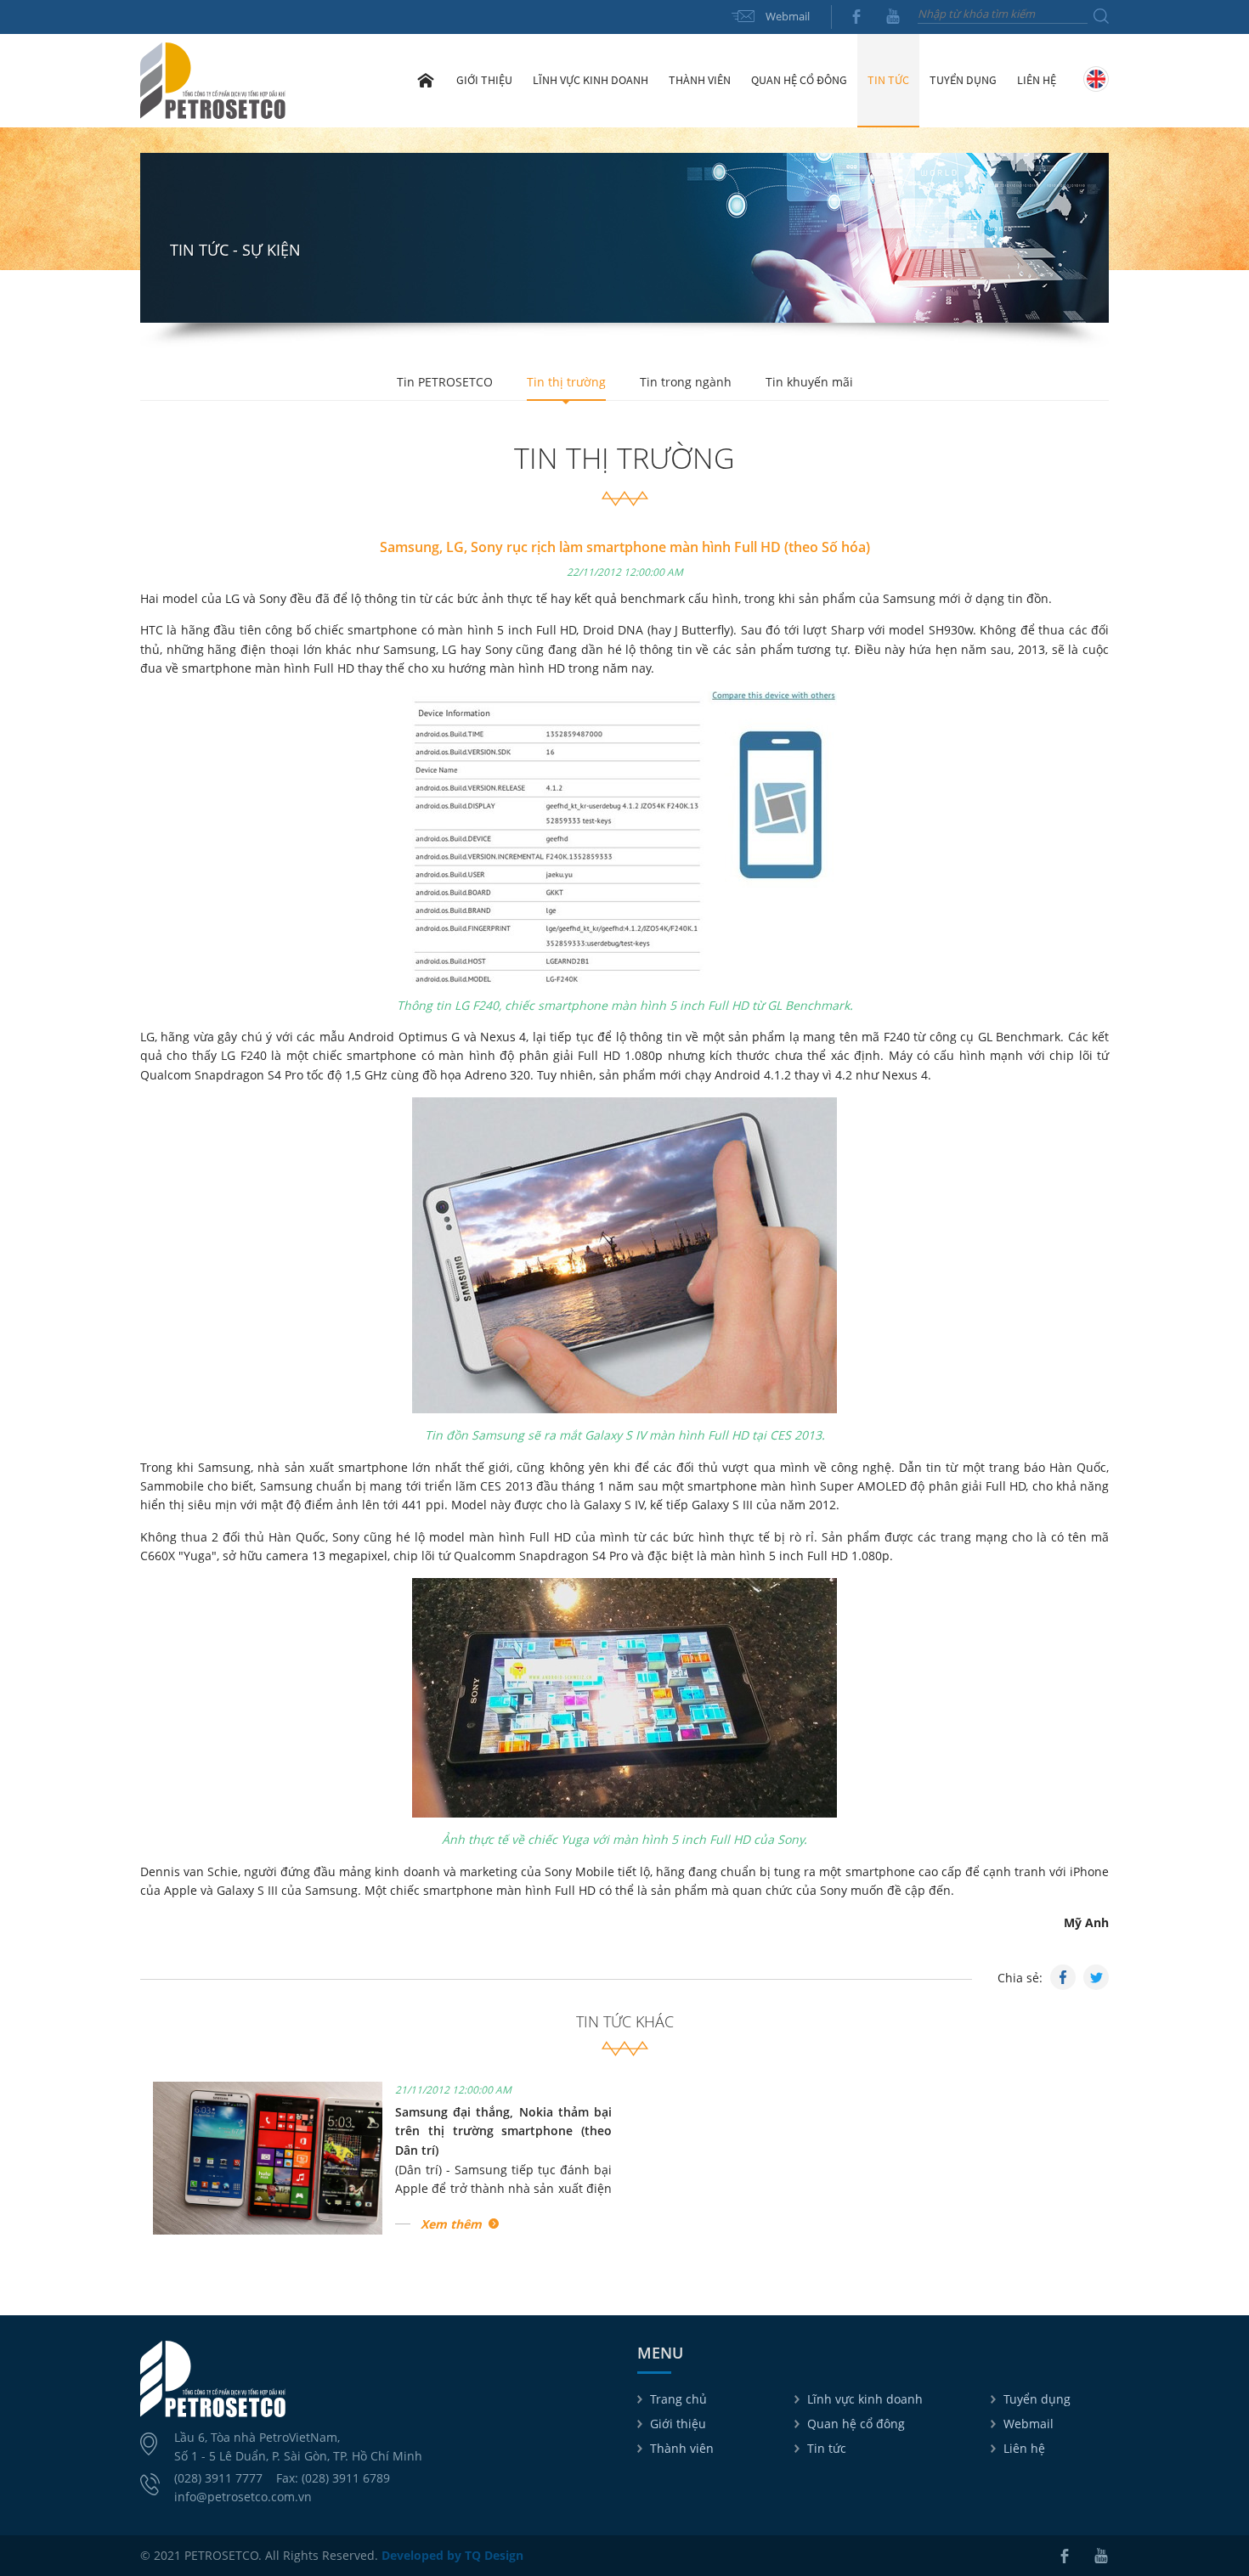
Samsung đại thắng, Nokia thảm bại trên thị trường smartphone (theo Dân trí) (503, 2131)
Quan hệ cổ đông (856, 2424)
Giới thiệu (678, 2424)
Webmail (788, 16)
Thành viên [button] (700, 80)
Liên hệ (1037, 80)
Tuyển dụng (963, 80)
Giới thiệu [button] (484, 80)
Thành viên (682, 2448)
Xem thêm (451, 2224)
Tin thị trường (566, 382)
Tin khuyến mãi (809, 382)
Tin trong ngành (686, 382)
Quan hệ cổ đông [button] (799, 80)
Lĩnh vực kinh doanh (865, 2399)
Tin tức (827, 2448)
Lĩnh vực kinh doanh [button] (591, 80)
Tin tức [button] (888, 80)
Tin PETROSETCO (445, 382)
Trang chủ (426, 80)
